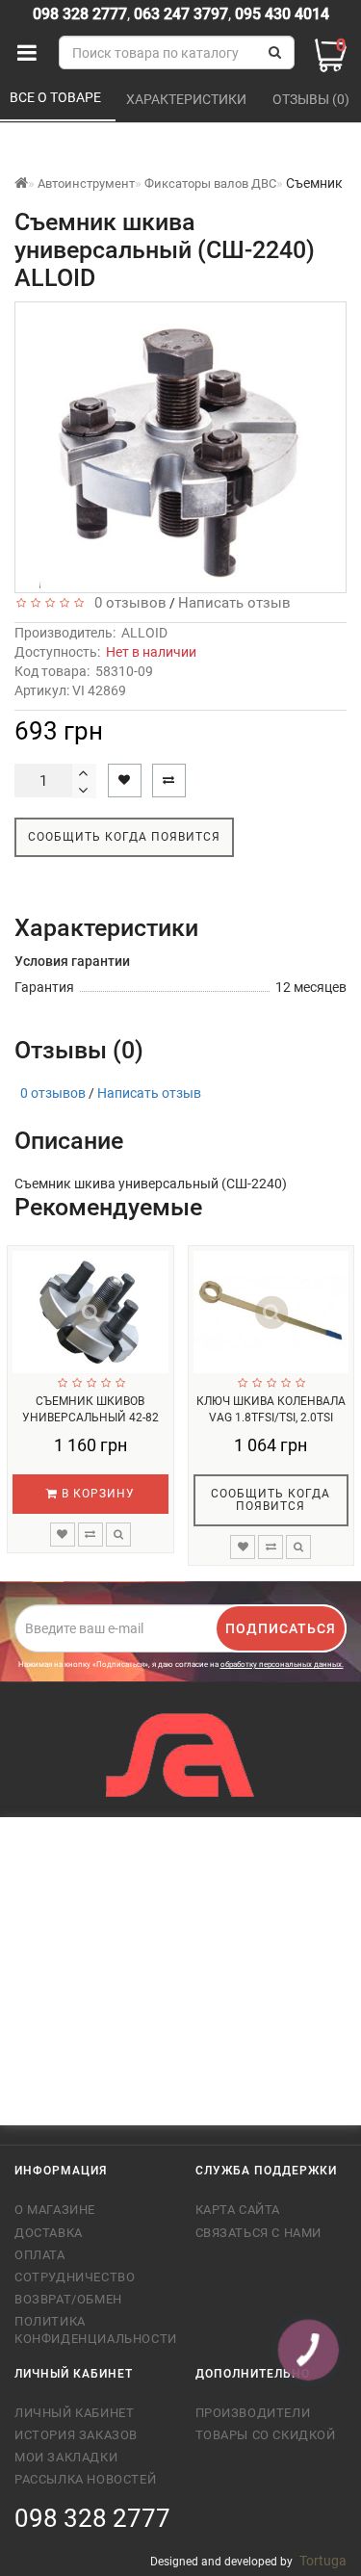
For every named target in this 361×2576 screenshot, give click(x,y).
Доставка (49, 2233)
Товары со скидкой (266, 2435)
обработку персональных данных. (282, 1665)
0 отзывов (127, 603)
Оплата (40, 2255)
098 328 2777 (80, 14)
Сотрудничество (75, 2277)
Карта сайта (238, 2210)
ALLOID (144, 633)
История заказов (76, 2435)
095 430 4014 (280, 14)
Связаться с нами (259, 2233)
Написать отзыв (234, 603)
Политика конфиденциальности (90, 2330)
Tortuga (323, 2561)
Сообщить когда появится (124, 837)
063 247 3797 (181, 14)
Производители (253, 2413)
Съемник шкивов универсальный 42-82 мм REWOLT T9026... (90, 1417)
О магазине (55, 2210)
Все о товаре (57, 97)
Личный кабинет (74, 2413)
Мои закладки (66, 2457)
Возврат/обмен (68, 2299)
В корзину (96, 1494)
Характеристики (188, 99)
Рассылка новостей (85, 2479)
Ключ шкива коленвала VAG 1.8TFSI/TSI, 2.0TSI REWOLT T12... (271, 1417)
